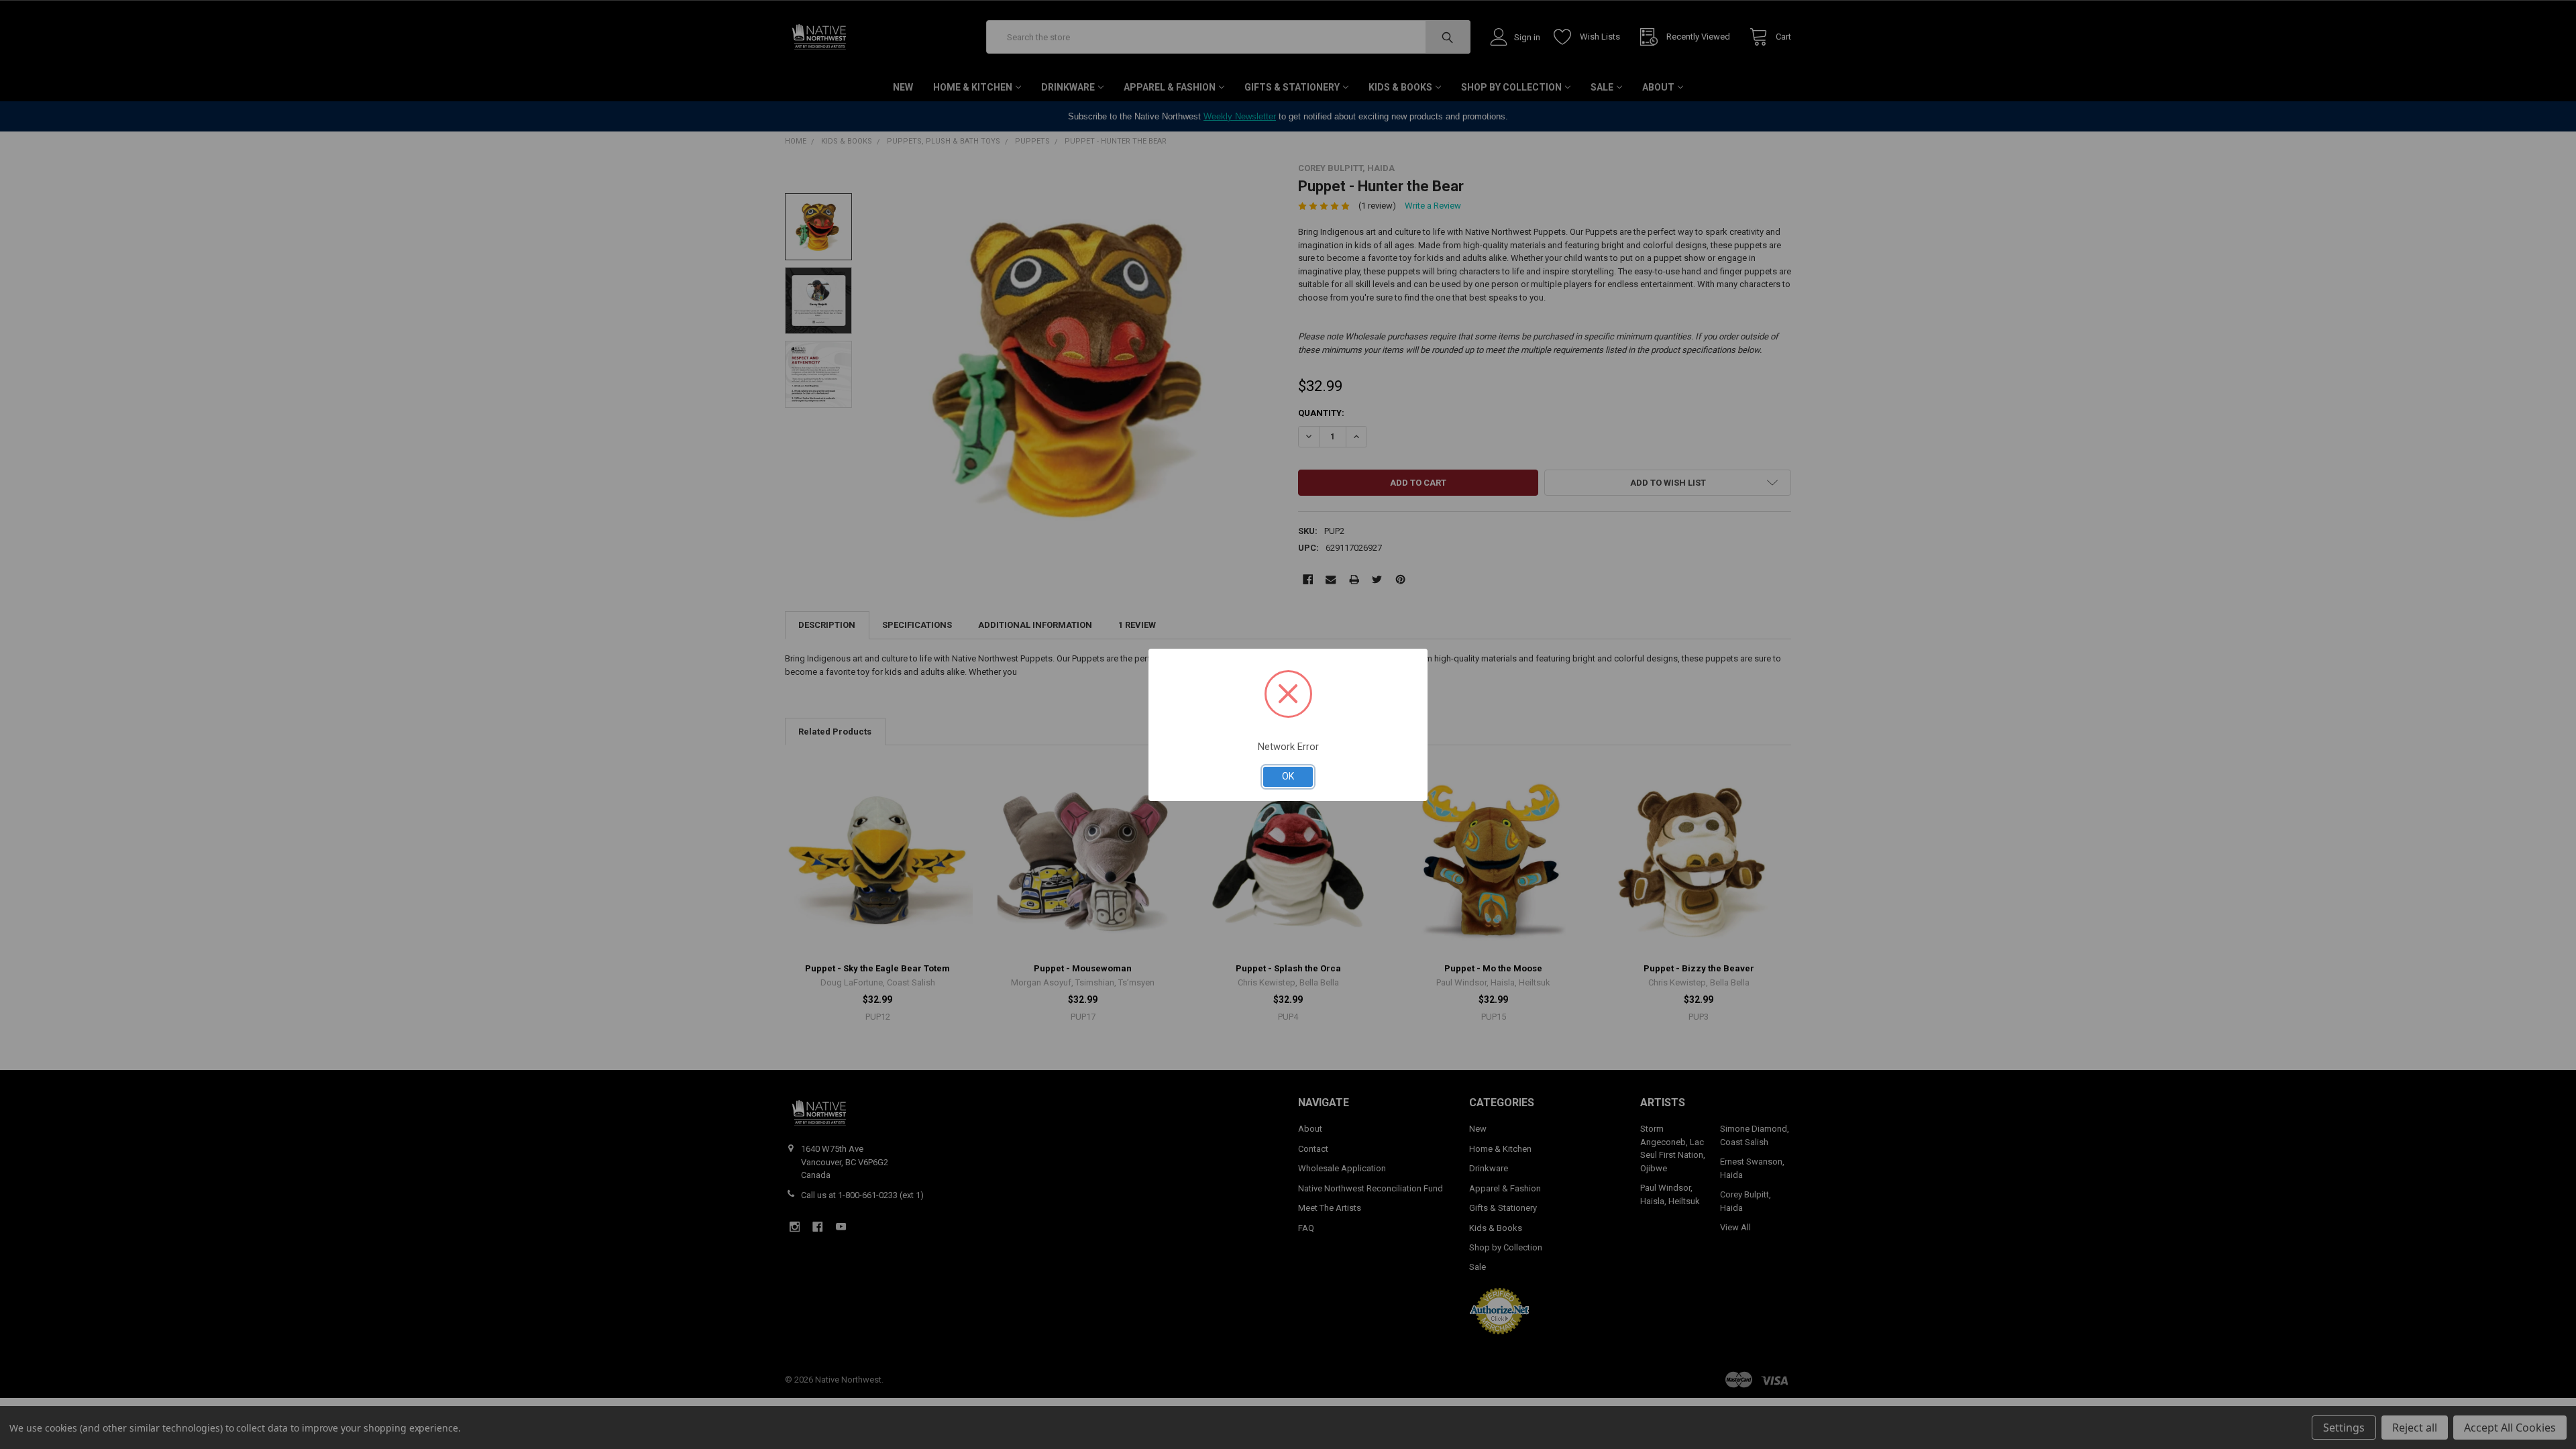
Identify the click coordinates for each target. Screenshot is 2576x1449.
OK (1288, 776)
